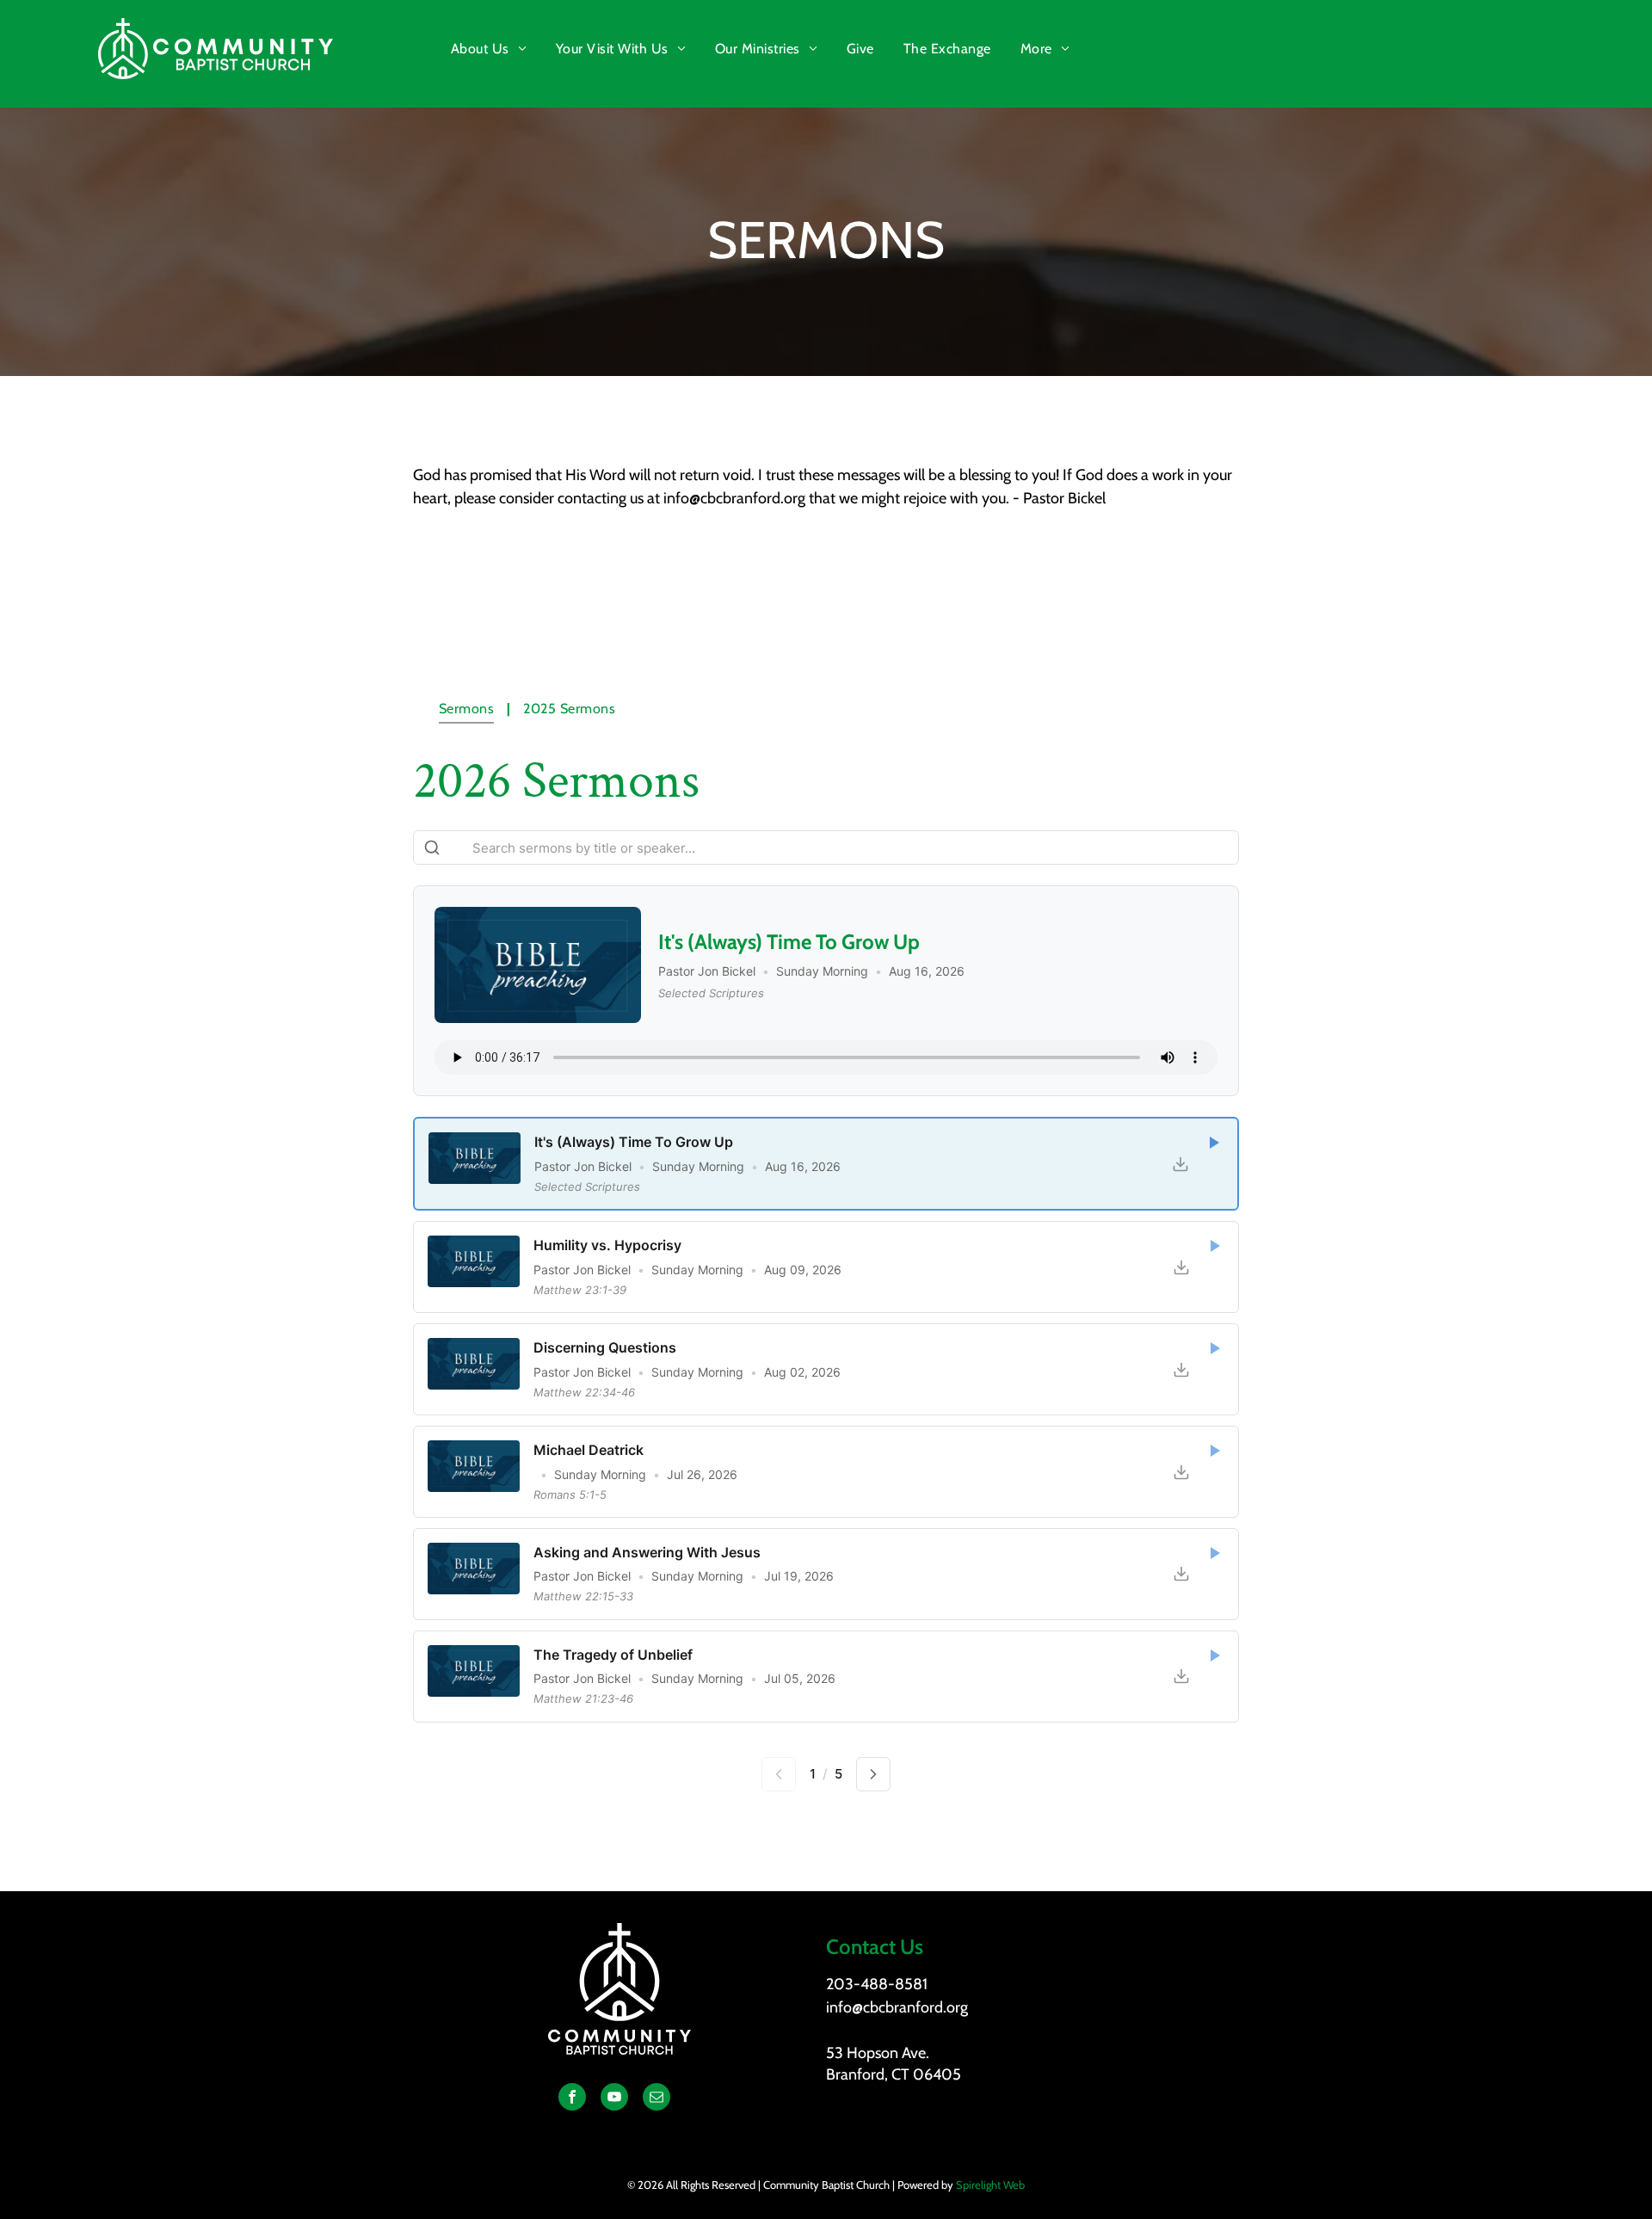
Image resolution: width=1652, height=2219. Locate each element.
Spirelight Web (990, 2185)
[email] (656, 2099)
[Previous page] (779, 1774)
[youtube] (614, 2099)
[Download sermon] (1180, 1164)
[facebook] (572, 2099)
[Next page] (873, 1774)
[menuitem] (490, 49)
